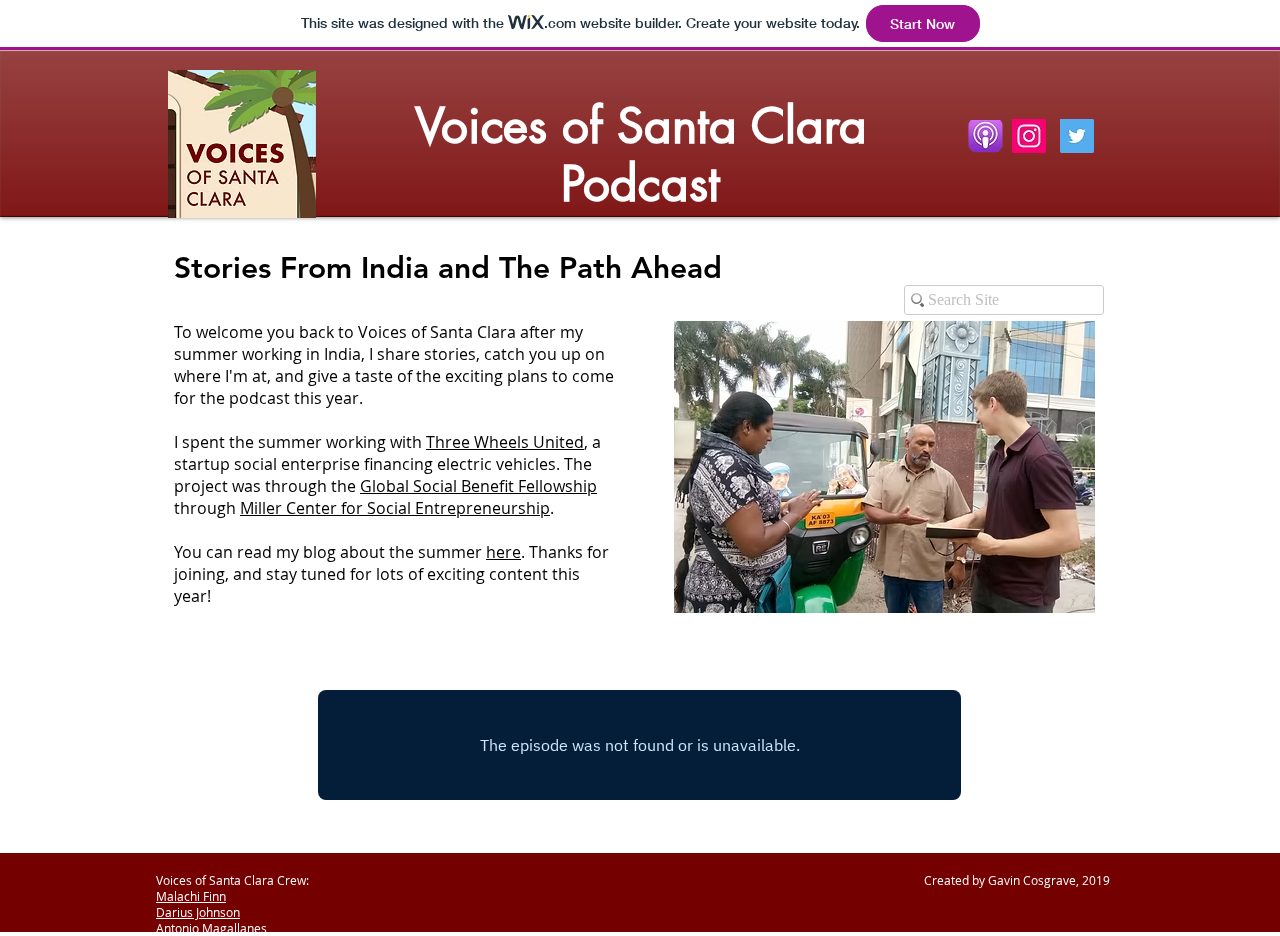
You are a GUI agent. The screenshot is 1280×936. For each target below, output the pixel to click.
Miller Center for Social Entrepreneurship (395, 508)
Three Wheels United (505, 442)
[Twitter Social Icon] (1077, 136)
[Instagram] (1029, 136)
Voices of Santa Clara (641, 126)
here (503, 552)
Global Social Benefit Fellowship (478, 486)
